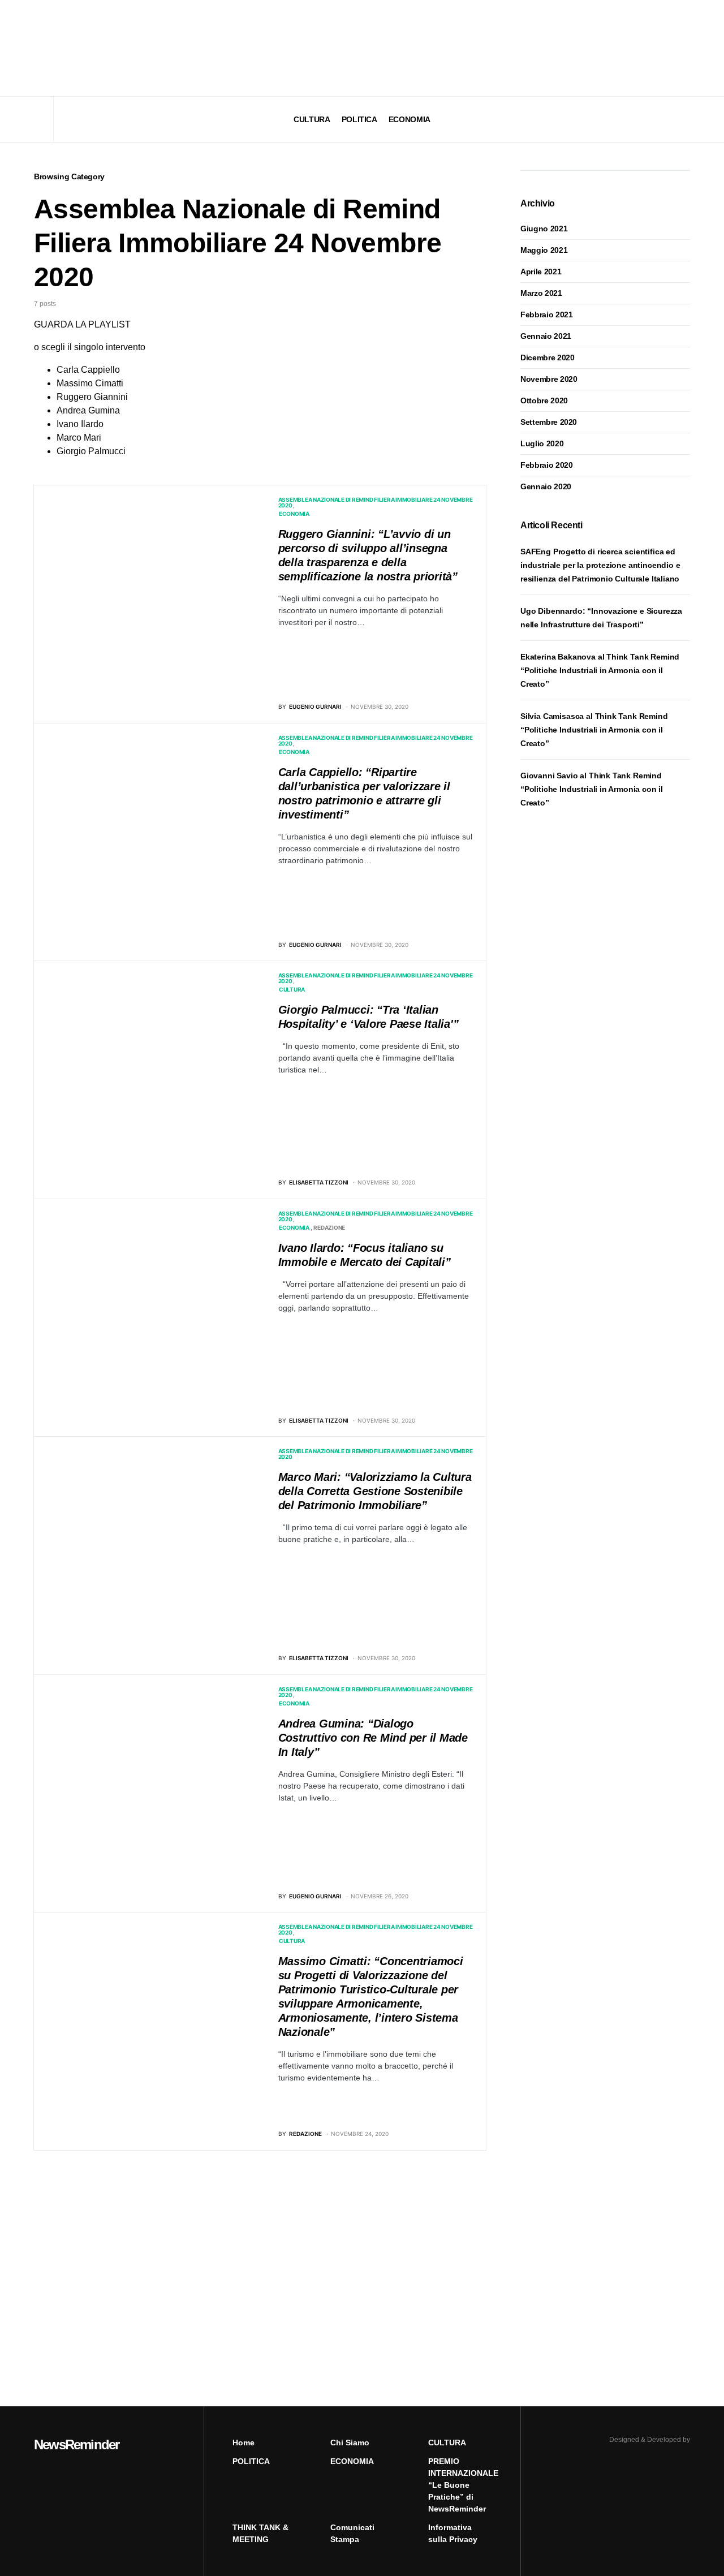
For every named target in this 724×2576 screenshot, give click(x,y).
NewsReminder (76, 2444)
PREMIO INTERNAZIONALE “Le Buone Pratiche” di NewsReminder (460, 2485)
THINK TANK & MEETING (260, 2533)
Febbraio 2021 (546, 315)
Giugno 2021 (544, 229)
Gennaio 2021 (546, 336)
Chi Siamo (350, 2443)
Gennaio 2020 (546, 486)
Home (244, 2443)
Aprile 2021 (541, 272)
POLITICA (251, 2461)
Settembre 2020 (549, 422)
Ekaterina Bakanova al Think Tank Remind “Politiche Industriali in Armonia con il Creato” (600, 670)
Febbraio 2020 (546, 465)
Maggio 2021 (544, 250)
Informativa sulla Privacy (453, 2533)
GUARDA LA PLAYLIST (82, 324)
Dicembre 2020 (547, 357)
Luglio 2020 (542, 443)
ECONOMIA (294, 514)
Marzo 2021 (541, 293)
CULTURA (292, 989)
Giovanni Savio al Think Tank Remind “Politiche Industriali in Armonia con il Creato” (592, 789)
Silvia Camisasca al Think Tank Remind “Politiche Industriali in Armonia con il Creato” (594, 730)
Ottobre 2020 (544, 400)
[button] (37, 48)
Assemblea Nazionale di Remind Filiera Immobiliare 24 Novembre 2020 (376, 502)
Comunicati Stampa (352, 2533)
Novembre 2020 (549, 379)
